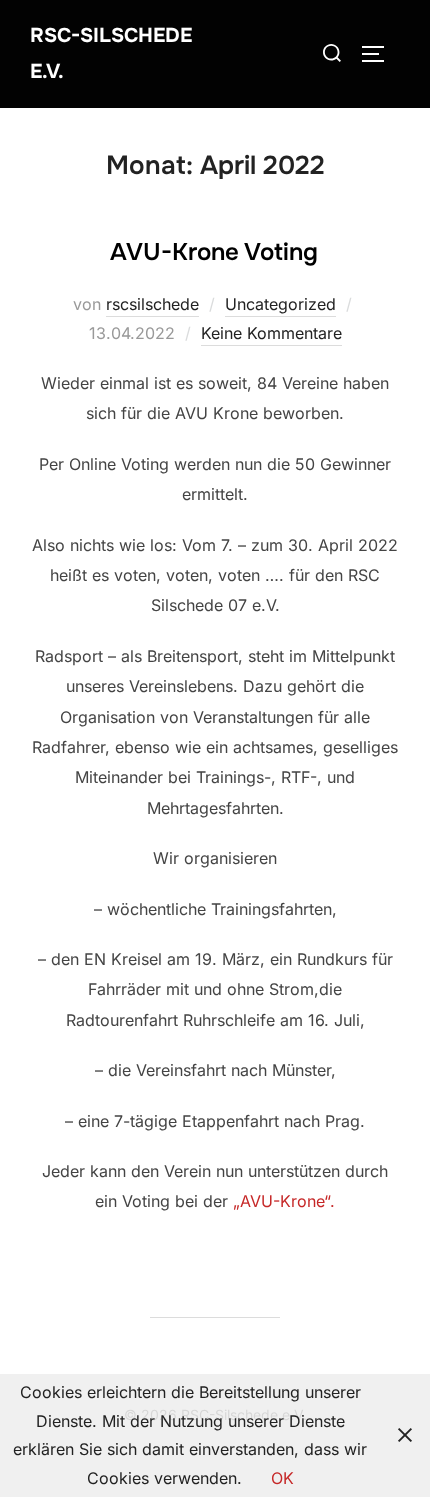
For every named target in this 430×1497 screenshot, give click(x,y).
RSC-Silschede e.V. (111, 53)
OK (282, 1478)
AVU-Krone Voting (214, 252)
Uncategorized (280, 304)
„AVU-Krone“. (284, 1201)
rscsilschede (152, 304)
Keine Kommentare (271, 333)
